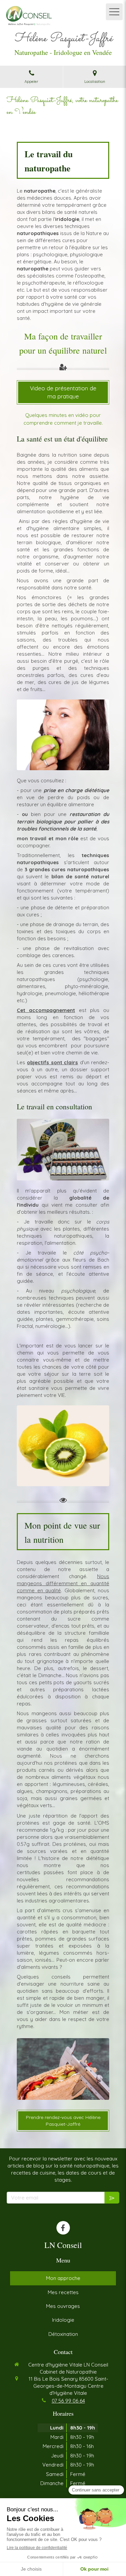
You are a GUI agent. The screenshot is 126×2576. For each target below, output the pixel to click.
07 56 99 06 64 (68, 2401)
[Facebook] (63, 2228)
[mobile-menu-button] (114, 12)
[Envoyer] (112, 2198)
